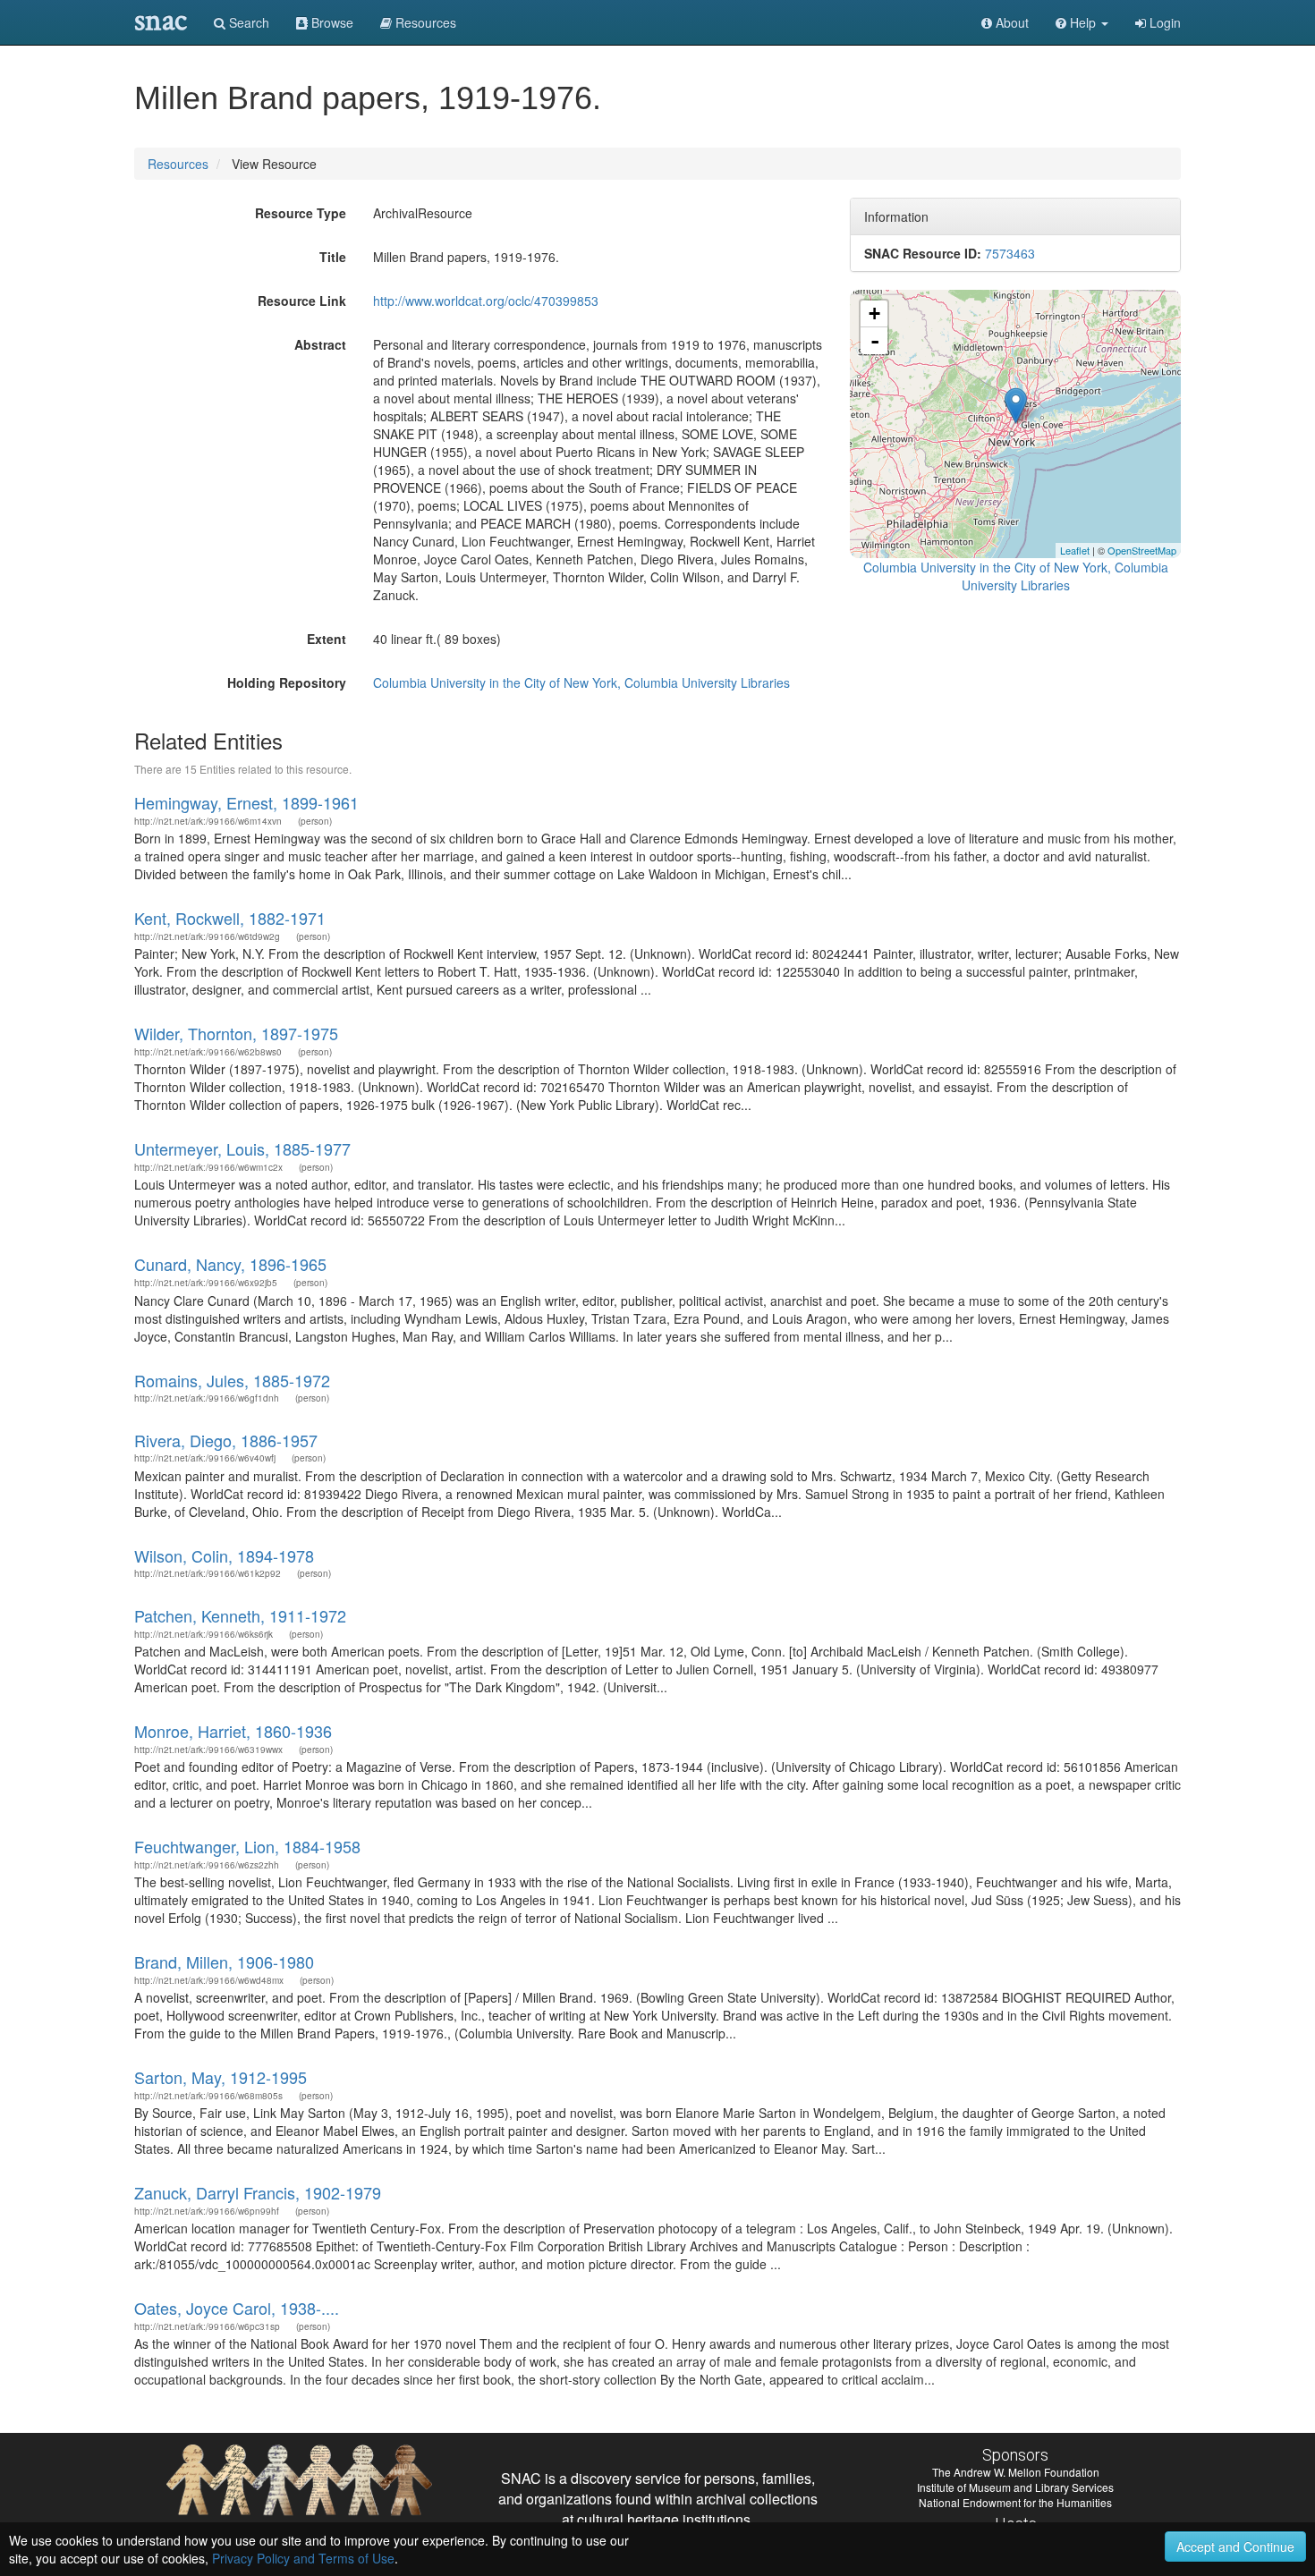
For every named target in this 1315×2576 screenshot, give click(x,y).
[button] (1082, 22)
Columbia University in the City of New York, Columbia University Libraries (581, 682)
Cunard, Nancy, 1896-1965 (230, 1264)
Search (247, 22)
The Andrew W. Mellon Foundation (1016, 2472)
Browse (331, 22)
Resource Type (301, 213)
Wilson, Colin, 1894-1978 (224, 1555)
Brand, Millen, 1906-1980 (224, 1962)
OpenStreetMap (1142, 550)
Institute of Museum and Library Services (1015, 2487)
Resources (178, 164)
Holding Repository (287, 682)
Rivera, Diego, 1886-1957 (226, 1440)
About (1010, 22)
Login (1163, 22)
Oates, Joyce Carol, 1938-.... (237, 2308)
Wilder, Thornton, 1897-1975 (236, 1033)
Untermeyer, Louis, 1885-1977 (242, 1148)
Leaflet (1075, 550)
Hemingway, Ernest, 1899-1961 (246, 802)
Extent (327, 639)
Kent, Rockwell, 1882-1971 (230, 918)
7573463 (1010, 253)
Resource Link (302, 301)
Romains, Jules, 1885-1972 (232, 1380)
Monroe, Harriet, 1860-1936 (233, 1731)
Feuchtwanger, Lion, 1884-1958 (247, 1846)
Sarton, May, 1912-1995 (221, 2077)
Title (333, 257)
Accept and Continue (1235, 2546)
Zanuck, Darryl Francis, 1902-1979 (258, 2192)
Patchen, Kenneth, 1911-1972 (240, 1615)
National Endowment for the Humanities (1015, 2502)
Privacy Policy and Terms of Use (303, 2558)
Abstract (320, 344)
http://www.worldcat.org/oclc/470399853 (486, 301)
